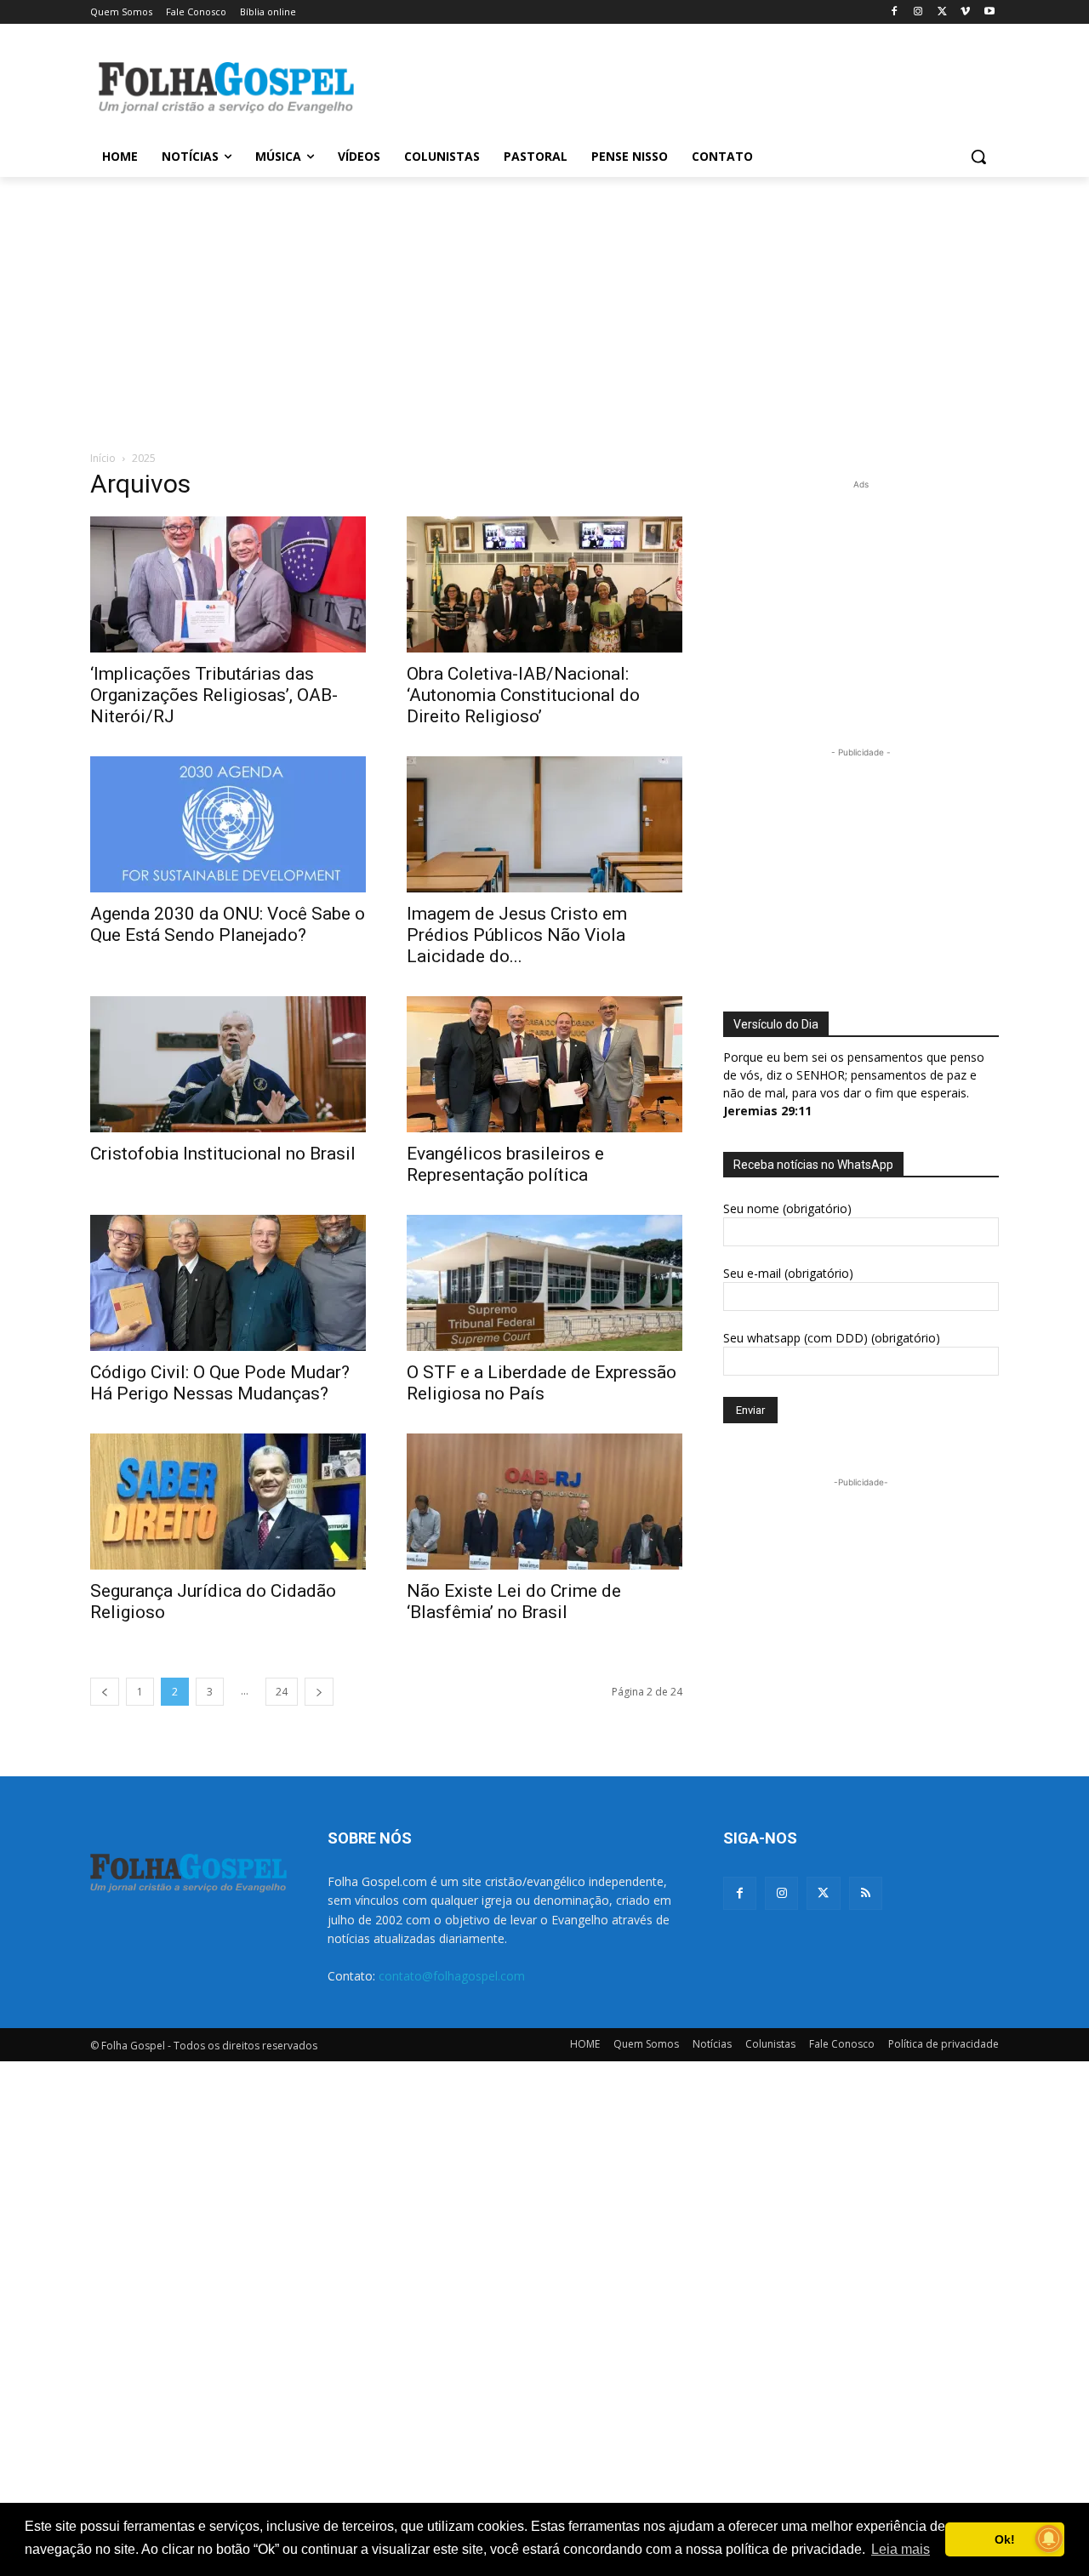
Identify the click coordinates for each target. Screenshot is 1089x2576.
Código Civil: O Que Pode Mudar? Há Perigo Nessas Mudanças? (220, 1383)
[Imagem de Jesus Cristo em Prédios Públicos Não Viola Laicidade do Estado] (544, 824)
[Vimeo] (965, 12)
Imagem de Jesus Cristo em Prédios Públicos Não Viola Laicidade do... (517, 935)
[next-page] (319, 1692)
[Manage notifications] (1049, 2539)
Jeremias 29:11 (767, 1111)
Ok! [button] (1005, 2539)
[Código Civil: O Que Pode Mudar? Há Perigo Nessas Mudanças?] (228, 1283)
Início (103, 458)
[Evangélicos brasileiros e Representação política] (544, 1064)
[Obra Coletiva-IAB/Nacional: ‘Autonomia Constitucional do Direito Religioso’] (544, 584)
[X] (942, 12)
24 (282, 1692)
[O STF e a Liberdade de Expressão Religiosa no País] (544, 1283)
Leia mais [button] (901, 2549)
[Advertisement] (672, 86)
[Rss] (866, 1893)
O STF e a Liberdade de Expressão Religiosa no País (542, 1383)
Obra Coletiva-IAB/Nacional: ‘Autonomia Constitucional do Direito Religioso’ (523, 695)
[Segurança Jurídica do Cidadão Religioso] (228, 1502)
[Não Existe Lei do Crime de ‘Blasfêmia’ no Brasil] (544, 1502)
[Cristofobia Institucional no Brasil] (228, 1064)
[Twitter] (823, 1893)
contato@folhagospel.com (452, 1976)
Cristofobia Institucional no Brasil (223, 1154)
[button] (978, 157)
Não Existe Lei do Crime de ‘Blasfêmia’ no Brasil (514, 1601)
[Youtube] (989, 12)
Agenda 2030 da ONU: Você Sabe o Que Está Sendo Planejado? (228, 924)
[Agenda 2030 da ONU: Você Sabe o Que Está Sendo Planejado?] (228, 824)
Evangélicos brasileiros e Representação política (505, 1164)
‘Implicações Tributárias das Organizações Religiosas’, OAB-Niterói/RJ (214, 695)
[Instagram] (918, 12)
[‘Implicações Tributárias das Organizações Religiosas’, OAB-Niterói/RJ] (228, 584)
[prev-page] (105, 1692)
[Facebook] (895, 12)
